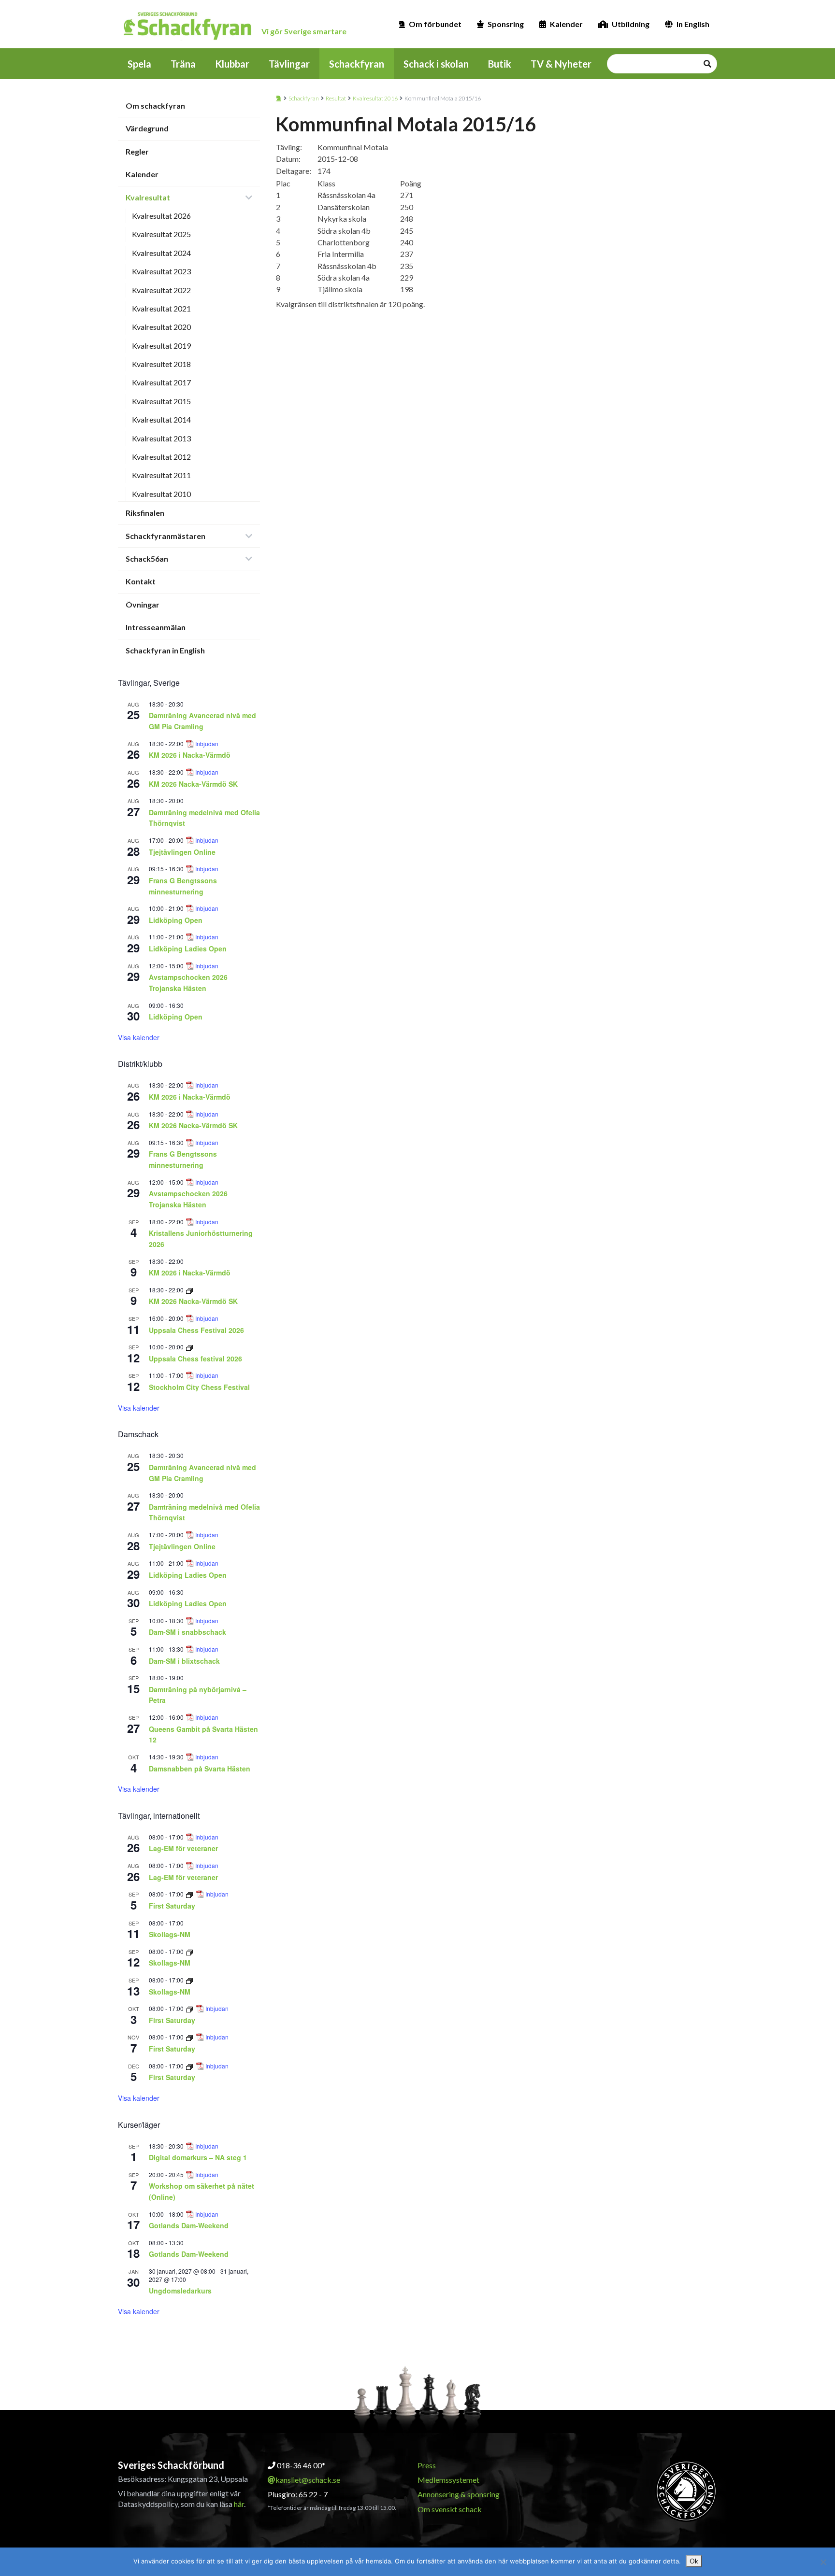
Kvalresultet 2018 (161, 364)
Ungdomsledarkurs (180, 2291)
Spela (139, 64)
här (239, 2504)
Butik (500, 64)
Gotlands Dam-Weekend (189, 2225)
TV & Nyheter (561, 64)
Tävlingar (289, 64)
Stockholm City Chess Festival (199, 1387)
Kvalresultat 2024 (161, 253)
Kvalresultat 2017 (161, 382)
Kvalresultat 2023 (161, 271)
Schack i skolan (436, 64)
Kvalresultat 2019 (161, 346)
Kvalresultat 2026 (161, 216)
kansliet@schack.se (308, 2480)
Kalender (566, 24)
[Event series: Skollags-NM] (189, 1951)
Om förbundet (435, 24)
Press (427, 2465)
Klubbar (232, 64)
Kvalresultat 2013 (161, 438)
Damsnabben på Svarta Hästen (200, 1769)
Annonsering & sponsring (459, 2494)
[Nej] (823, 2562)
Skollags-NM (170, 1934)
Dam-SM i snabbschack (187, 1632)
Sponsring (506, 24)
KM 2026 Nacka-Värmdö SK (193, 784)
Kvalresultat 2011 (161, 475)
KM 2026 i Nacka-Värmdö (190, 755)
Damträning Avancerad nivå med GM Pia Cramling (202, 721)
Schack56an (147, 559)
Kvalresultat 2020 (161, 327)
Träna (183, 64)
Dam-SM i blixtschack (184, 1661)
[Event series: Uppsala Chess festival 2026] (189, 1347)
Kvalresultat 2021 (161, 308)
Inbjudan (207, 744)
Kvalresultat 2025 (161, 234)
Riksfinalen (145, 513)
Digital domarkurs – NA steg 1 (198, 2157)
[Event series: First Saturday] (190, 1894)
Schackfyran (357, 64)
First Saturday (172, 1906)
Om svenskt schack (450, 2509)
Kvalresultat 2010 (161, 494)
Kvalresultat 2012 (161, 457)
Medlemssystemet (448, 2480)
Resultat (336, 98)
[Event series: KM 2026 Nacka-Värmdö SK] (189, 1290)
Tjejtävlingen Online (182, 852)
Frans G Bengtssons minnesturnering (183, 1159)
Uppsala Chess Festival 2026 (196, 1330)
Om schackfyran (155, 106)
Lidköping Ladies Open (188, 948)
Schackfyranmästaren (166, 536)
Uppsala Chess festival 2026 (195, 1359)
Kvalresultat (148, 197)
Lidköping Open (176, 920)
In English (693, 24)
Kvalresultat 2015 (161, 401)
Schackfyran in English (165, 650)
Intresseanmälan (156, 627)
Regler (137, 151)
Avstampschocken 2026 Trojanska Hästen (188, 983)
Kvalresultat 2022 (161, 290)
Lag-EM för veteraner (183, 1848)
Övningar (143, 604)
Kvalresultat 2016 (375, 98)
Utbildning (631, 24)
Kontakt (141, 581)
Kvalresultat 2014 (161, 419)
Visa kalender (139, 1037)
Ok (694, 2561)
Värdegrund (147, 128)
